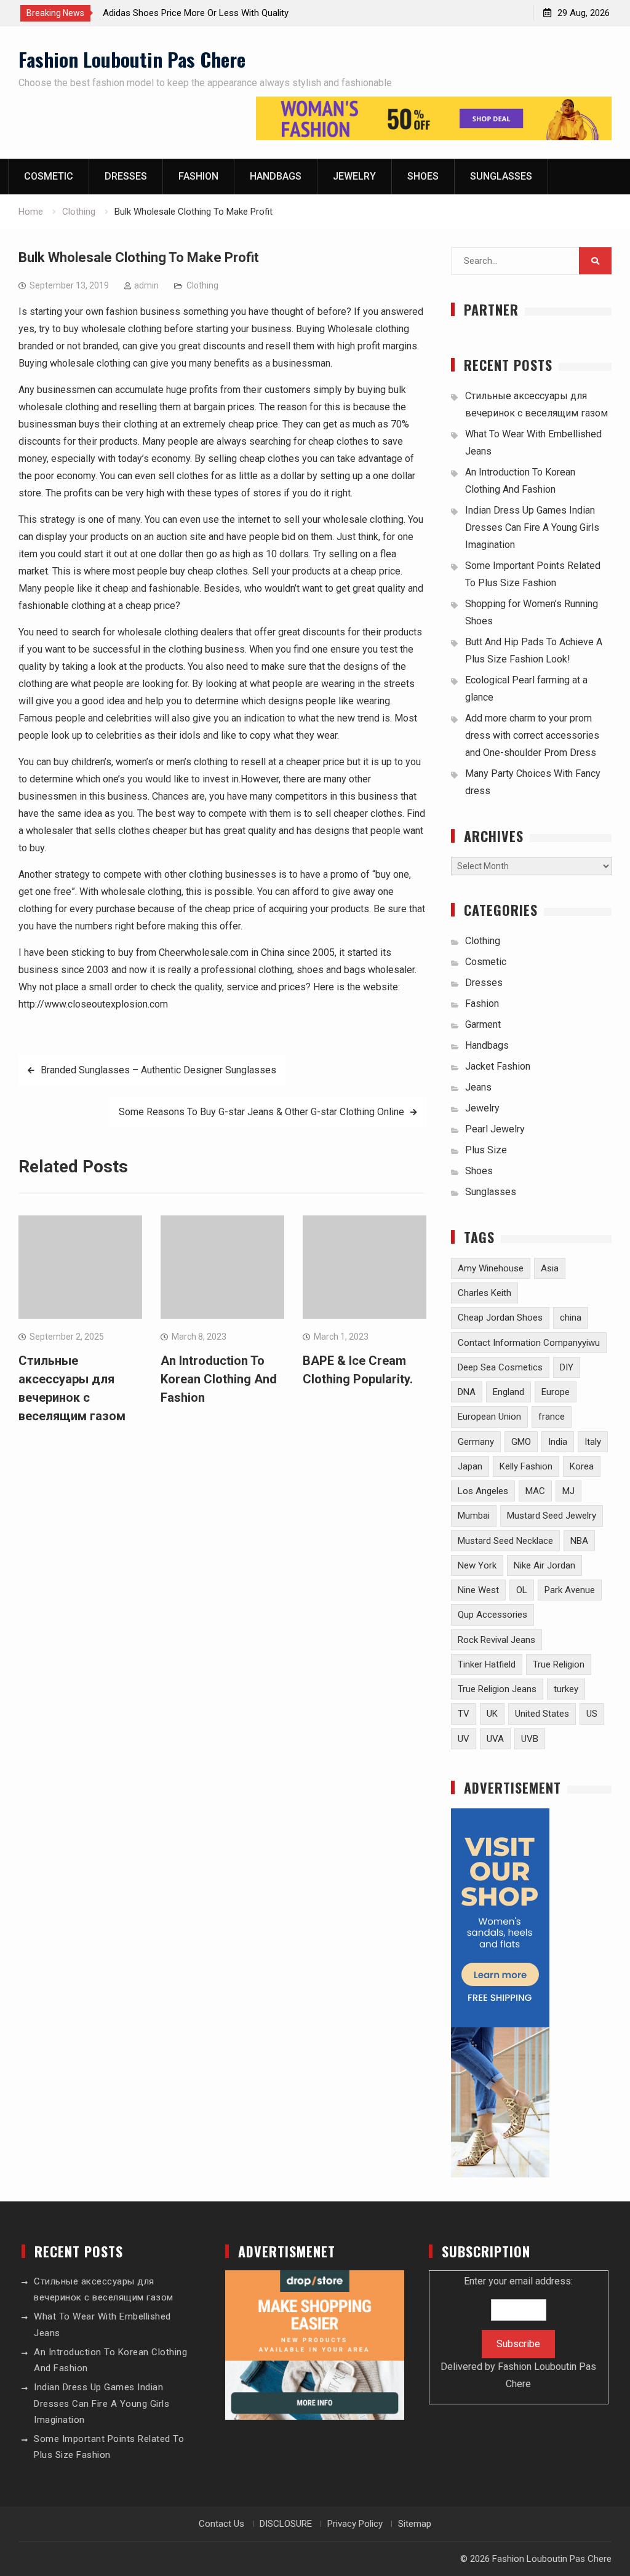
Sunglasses (501, 176)
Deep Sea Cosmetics (500, 1367)
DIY (567, 1367)
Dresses (126, 176)
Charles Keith (484, 1293)
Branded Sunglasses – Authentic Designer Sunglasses (158, 1070)
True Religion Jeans (497, 1689)
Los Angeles (483, 1491)
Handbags (276, 176)
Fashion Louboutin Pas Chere (132, 59)
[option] (213, 13)
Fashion (198, 176)
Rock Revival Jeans (496, 1640)
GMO (521, 1442)
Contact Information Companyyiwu (529, 1343)
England (508, 1392)
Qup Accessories (492, 1615)
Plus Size (486, 1150)
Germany (476, 1442)
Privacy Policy (355, 2524)
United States (542, 1714)
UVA (495, 1739)
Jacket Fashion (498, 1066)
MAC (535, 1491)
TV (464, 1714)
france (552, 1417)
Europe (556, 1392)
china (571, 1318)
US (592, 1714)
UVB (530, 1739)
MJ (568, 1491)
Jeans (478, 1087)
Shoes (423, 176)
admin (146, 285)
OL (522, 1590)
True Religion (559, 1664)
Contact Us (221, 2524)
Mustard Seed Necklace (505, 1541)
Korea (582, 1466)
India (558, 1442)
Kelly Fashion (526, 1466)
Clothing (202, 285)
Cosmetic (49, 176)
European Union (489, 1417)
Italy (593, 1442)
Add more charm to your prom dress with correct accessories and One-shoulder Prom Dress (532, 735)
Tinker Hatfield (487, 1664)
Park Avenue (570, 1590)
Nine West (478, 1590)
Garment (483, 1024)
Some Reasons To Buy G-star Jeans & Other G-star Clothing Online (261, 1112)
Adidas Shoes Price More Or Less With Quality (196, 13)
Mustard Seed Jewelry (552, 1516)
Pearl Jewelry (495, 1129)
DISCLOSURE (286, 2524)
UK (492, 1714)
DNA (467, 1392)
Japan (470, 1466)
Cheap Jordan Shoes (500, 1318)
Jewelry (354, 176)
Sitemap (415, 2524)
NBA (579, 1541)
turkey (566, 1689)
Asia (550, 1268)
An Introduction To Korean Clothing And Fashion (219, 1379)
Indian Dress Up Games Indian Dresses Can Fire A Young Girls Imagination (532, 527)
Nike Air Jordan (544, 1565)
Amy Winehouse (491, 1268)
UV (464, 1739)
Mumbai (474, 1516)
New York (477, 1565)
